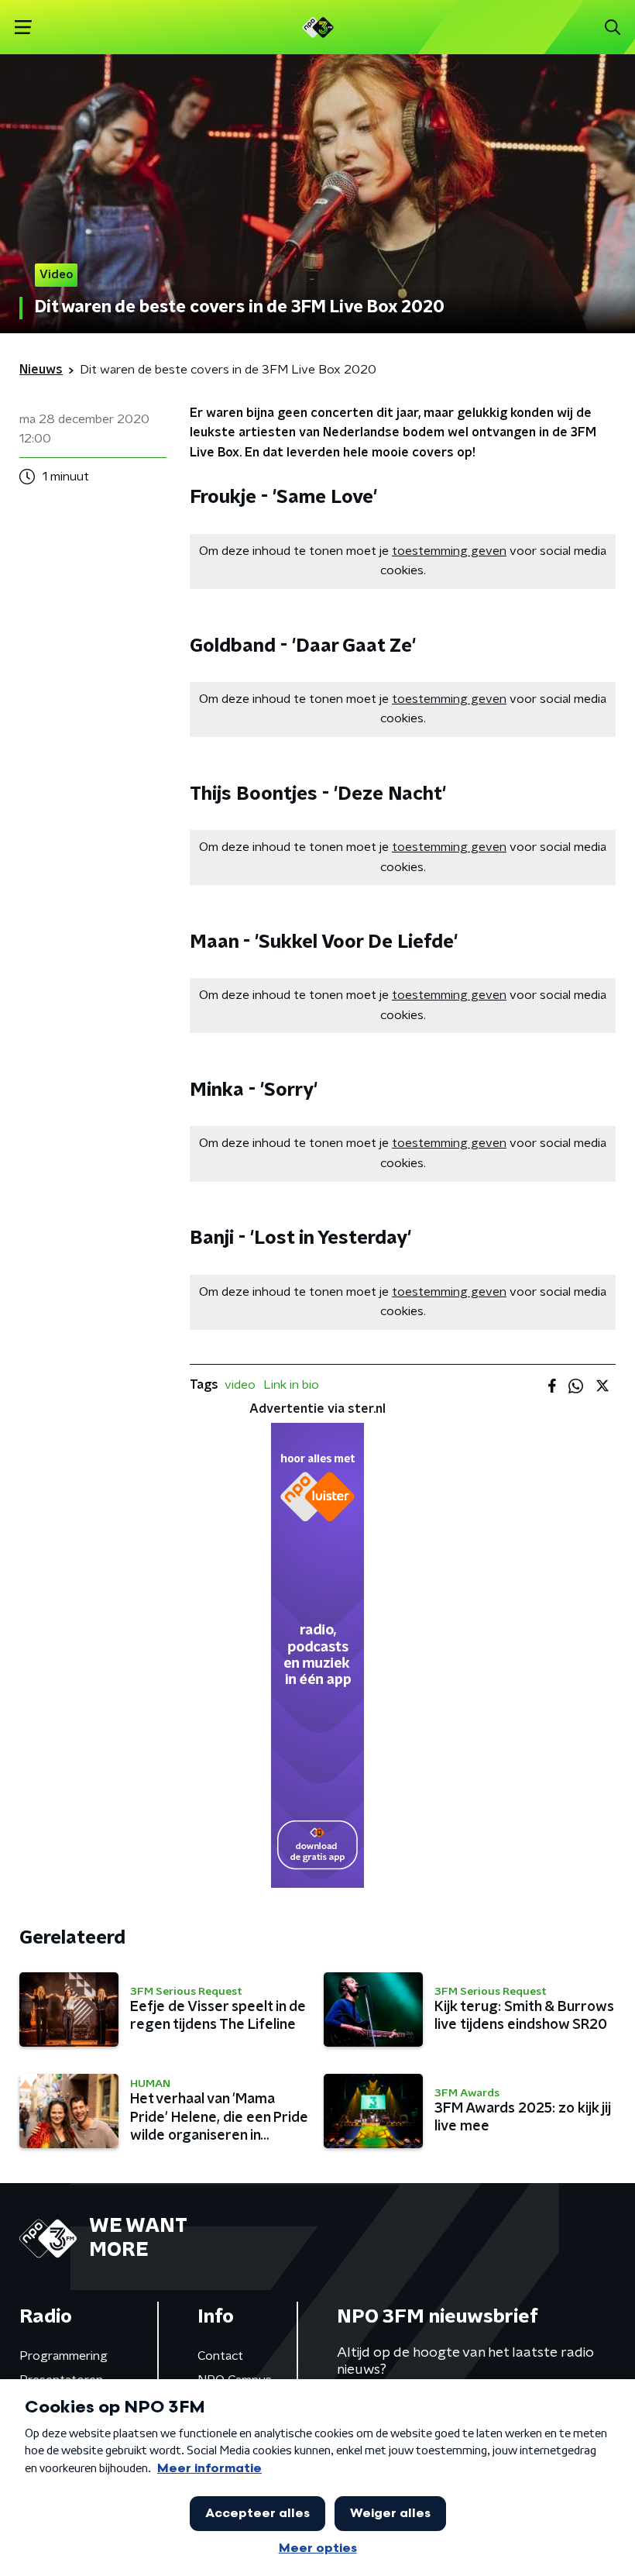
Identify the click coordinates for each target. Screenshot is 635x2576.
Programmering (63, 2356)
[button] (23, 28)
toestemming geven (449, 551)
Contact (220, 2356)
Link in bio (291, 1385)
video (240, 1385)
